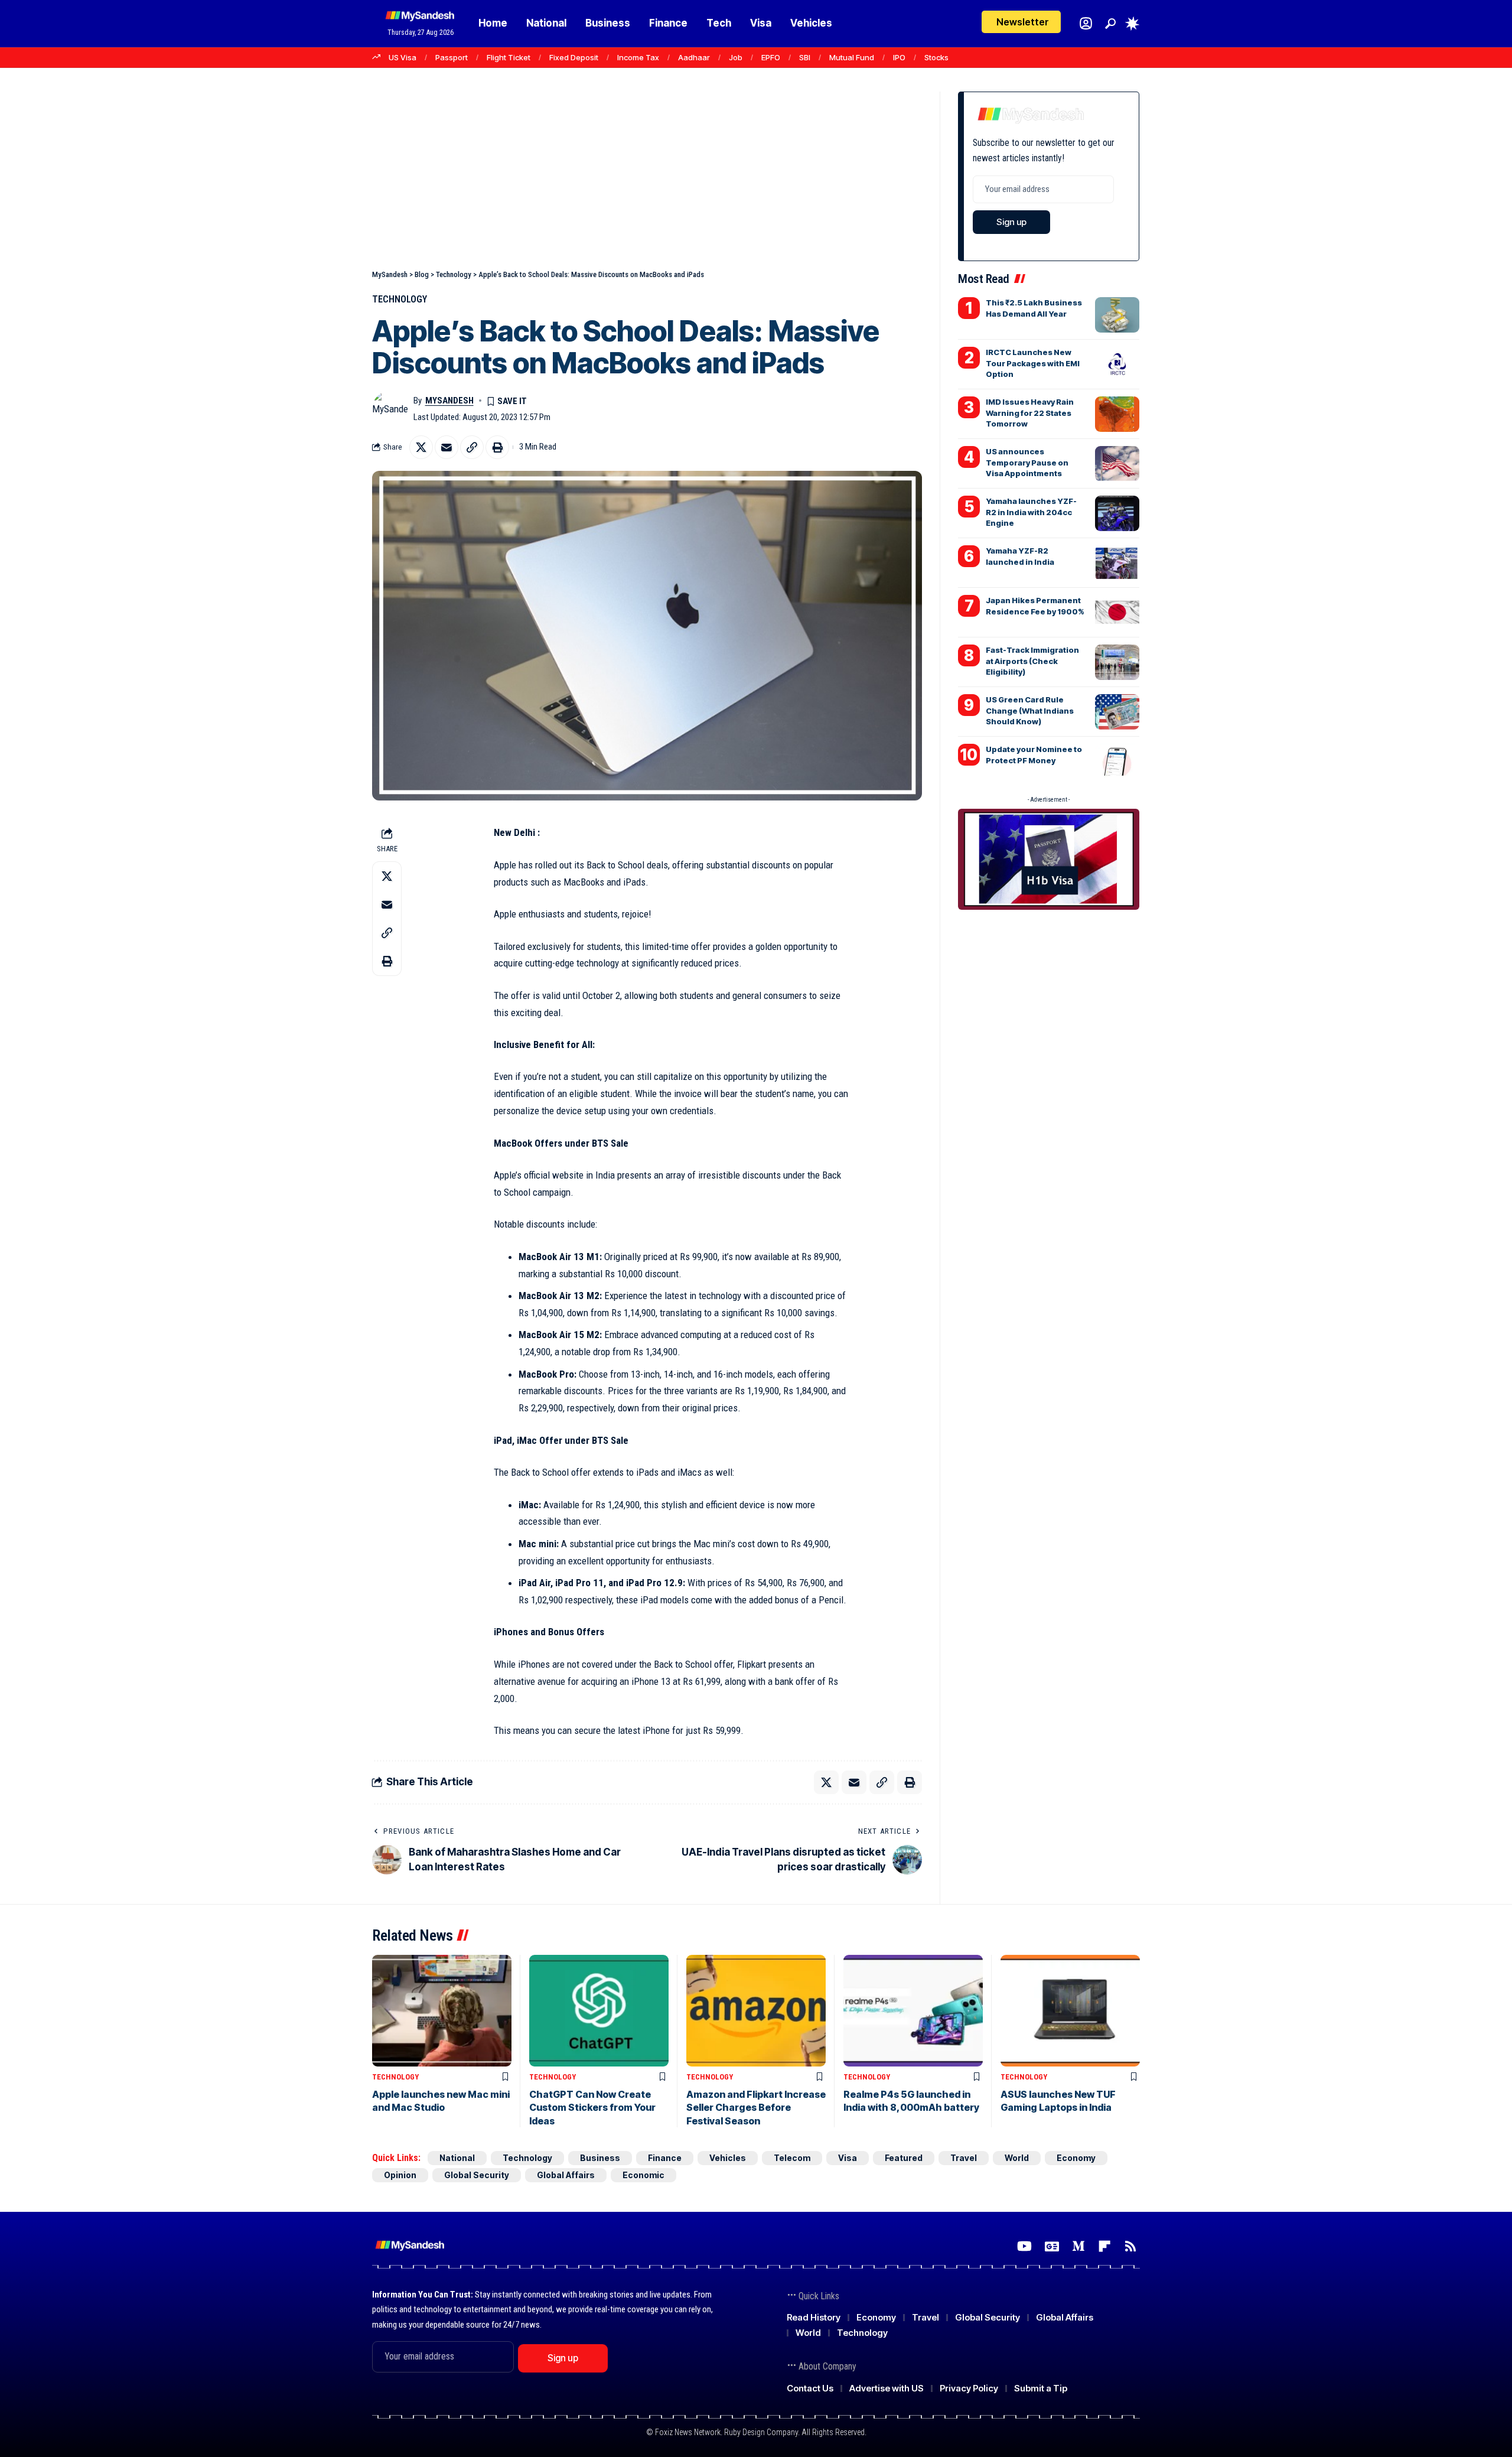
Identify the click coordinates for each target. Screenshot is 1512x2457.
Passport (452, 57)
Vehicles (728, 2158)
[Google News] (1052, 2246)
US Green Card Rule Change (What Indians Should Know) (1030, 710)
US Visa (403, 57)
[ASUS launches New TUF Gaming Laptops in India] (1070, 2011)
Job (736, 57)
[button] (1110, 24)
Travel (964, 2158)
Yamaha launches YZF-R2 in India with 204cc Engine (1031, 512)
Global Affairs (566, 2175)
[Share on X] (421, 447)
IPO (899, 57)
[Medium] (1078, 2246)
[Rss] (1130, 2246)
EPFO (771, 57)
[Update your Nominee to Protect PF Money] (1117, 761)
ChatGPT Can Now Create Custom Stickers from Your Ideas (592, 2108)
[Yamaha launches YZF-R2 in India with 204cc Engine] (1117, 513)
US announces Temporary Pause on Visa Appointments (1027, 462)
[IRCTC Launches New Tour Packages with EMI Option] (1117, 365)
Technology (400, 299)
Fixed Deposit (574, 57)
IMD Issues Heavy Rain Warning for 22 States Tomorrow (1030, 412)
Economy (1076, 2158)
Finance (665, 2158)
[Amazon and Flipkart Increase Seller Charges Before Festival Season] (756, 2011)
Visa (848, 2158)
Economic (643, 2175)
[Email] (447, 447)
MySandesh (449, 401)
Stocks (936, 57)
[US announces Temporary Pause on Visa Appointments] (1117, 464)
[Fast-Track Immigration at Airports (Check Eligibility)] (1117, 662)
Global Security (477, 2175)
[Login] (1086, 23)
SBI (805, 57)
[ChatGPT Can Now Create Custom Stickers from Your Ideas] (599, 2011)
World (1017, 2158)
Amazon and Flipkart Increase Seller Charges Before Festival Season (756, 2108)
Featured (904, 2158)
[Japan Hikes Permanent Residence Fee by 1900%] (1117, 613)
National (457, 2158)
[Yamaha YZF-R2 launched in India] (1117, 563)
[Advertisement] (647, 180)
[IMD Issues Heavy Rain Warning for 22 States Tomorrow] (1117, 414)
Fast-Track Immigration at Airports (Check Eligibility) (1032, 660)
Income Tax (638, 57)
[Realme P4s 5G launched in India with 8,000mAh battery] (913, 2011)
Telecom (792, 2158)
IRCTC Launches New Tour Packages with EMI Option (1033, 363)
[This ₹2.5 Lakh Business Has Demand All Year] (1117, 315)
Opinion (400, 2175)
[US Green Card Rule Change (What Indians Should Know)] (1117, 712)
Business (600, 2158)
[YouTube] (1024, 2246)
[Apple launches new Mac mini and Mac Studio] (442, 2011)
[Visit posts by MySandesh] (390, 409)
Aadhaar (694, 57)
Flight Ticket (509, 57)
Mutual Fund (852, 57)
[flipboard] (1104, 2246)
